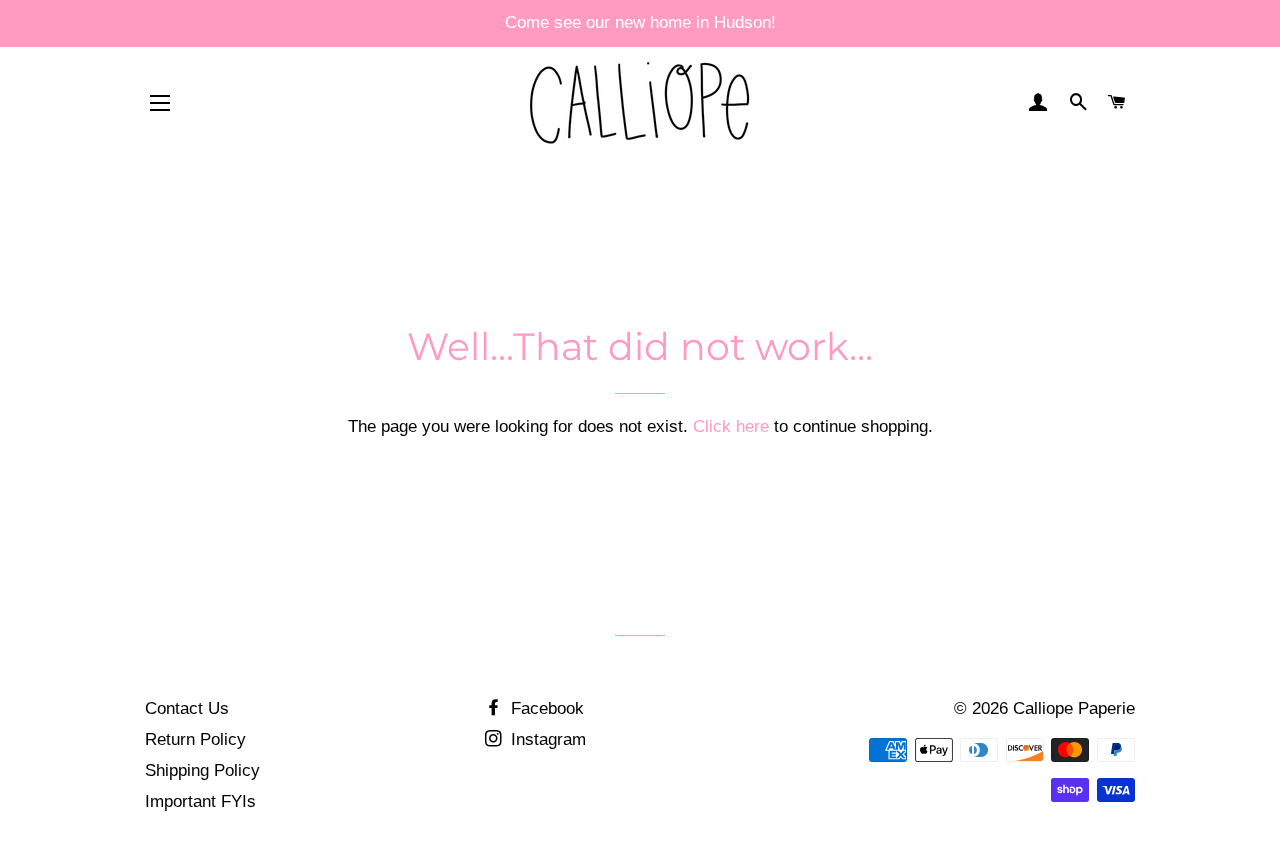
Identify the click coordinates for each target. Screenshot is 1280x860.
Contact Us (187, 708)
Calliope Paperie (1074, 708)
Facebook (545, 708)
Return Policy (195, 739)
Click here (731, 426)
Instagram (546, 739)
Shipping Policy (202, 770)
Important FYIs (200, 801)
